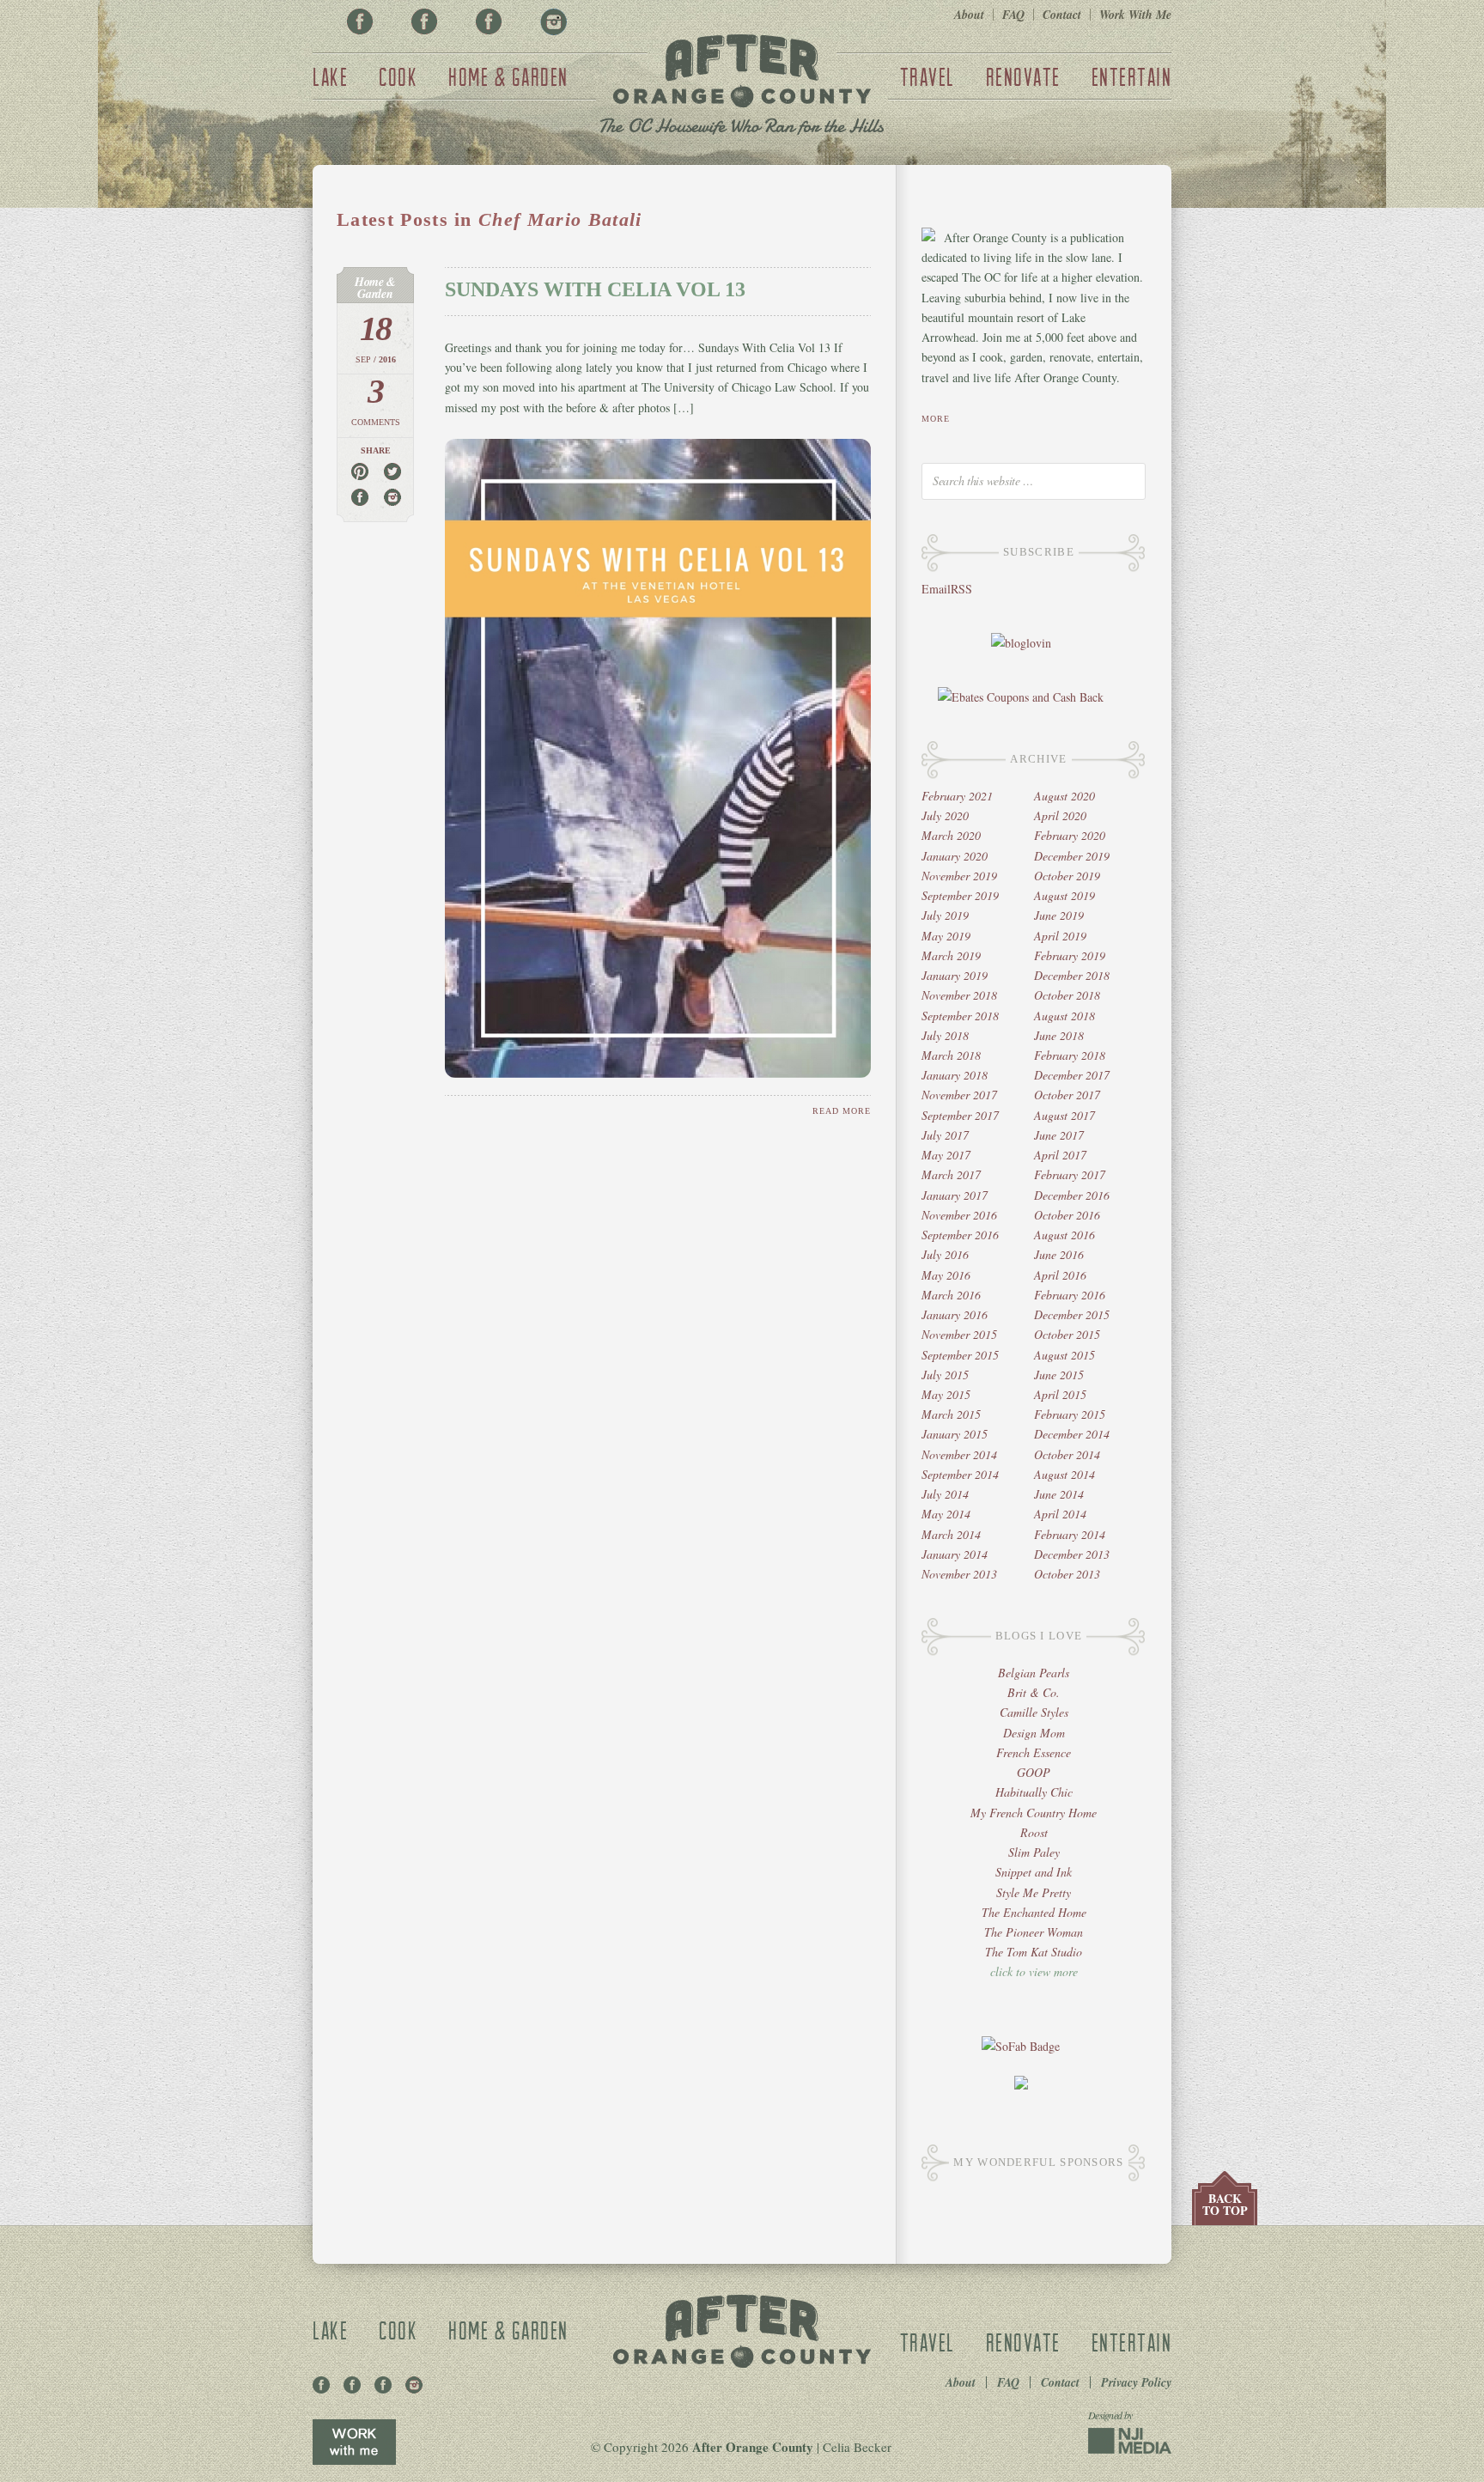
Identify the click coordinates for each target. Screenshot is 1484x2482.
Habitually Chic (1034, 1792)
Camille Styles (1034, 1712)
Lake (330, 76)
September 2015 (960, 1355)
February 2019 (1070, 955)
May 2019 (946, 936)
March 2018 (951, 1055)
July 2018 (945, 1035)
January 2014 (955, 1554)
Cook (398, 76)
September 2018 (960, 1016)
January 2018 (955, 1075)
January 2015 (955, 1434)
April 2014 (1060, 1514)
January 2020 (955, 856)
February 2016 (1070, 1295)
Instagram (553, 21)
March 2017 (951, 1174)
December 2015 (1072, 1314)
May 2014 (946, 1514)
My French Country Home (1034, 1813)
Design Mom (1034, 1733)
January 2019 (955, 975)
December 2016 (1072, 1195)
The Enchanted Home (1034, 1912)
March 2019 (951, 955)
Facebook (360, 21)
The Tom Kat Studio (1034, 1952)
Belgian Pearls (1034, 1673)
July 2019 (945, 915)
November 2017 (959, 1095)
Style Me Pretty (1034, 1892)
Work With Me (1135, 15)
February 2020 (1070, 835)
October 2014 (1067, 1454)
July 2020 (945, 815)
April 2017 (1060, 1155)
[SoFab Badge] (1021, 2046)
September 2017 (960, 1115)
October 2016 (1067, 1215)
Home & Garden (508, 76)
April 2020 (1060, 815)
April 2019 (1060, 936)
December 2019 (1072, 856)
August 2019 (1064, 895)
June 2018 (1059, 1035)
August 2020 (1064, 796)
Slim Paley (1034, 1852)
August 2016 (1064, 1235)
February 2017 (1070, 1174)
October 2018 (1067, 995)
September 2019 (960, 895)
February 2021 (957, 796)
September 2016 (960, 1235)
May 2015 (946, 1394)
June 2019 (1059, 915)
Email (936, 589)
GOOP (1034, 1772)
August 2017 (1064, 1115)
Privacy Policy (1136, 2382)
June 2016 (1059, 1254)
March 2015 (951, 1414)
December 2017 (1072, 1075)
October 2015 (1067, 1334)
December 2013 (1072, 1554)
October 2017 (1067, 1095)
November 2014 (959, 1454)
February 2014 (1070, 1534)
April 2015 (1060, 1394)
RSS (961, 589)
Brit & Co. (1034, 1692)
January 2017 (955, 1195)
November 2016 (959, 1215)
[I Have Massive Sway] (1021, 2085)
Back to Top (1225, 2204)
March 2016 (951, 1295)
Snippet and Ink (1034, 1872)
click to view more (1034, 1971)
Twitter (489, 21)
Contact (1062, 15)
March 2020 (951, 835)
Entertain (1132, 76)
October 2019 (1067, 876)
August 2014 (1064, 1474)
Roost (1034, 1832)
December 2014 (1072, 1434)
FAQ (1013, 15)
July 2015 (945, 1375)
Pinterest (424, 21)
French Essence (1034, 1752)
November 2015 (959, 1334)
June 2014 (1059, 1494)
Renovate (1023, 76)
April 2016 (1060, 1275)
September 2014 (960, 1474)
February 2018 (1070, 1055)
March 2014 (951, 1534)
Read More (842, 1111)
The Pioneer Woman (1034, 1932)
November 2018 (959, 995)
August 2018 (1064, 1016)
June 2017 (1059, 1135)
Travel (927, 76)
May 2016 (946, 1275)
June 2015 (1059, 1375)
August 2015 (1064, 1355)
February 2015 (1070, 1414)
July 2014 (945, 1494)
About (969, 15)
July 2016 (945, 1254)
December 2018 (1072, 975)
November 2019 (959, 876)
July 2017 (945, 1135)
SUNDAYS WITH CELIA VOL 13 (595, 289)
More (936, 419)
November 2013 (959, 1574)
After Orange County (742, 87)
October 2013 (1067, 1574)
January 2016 (955, 1314)
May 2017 (946, 1155)
